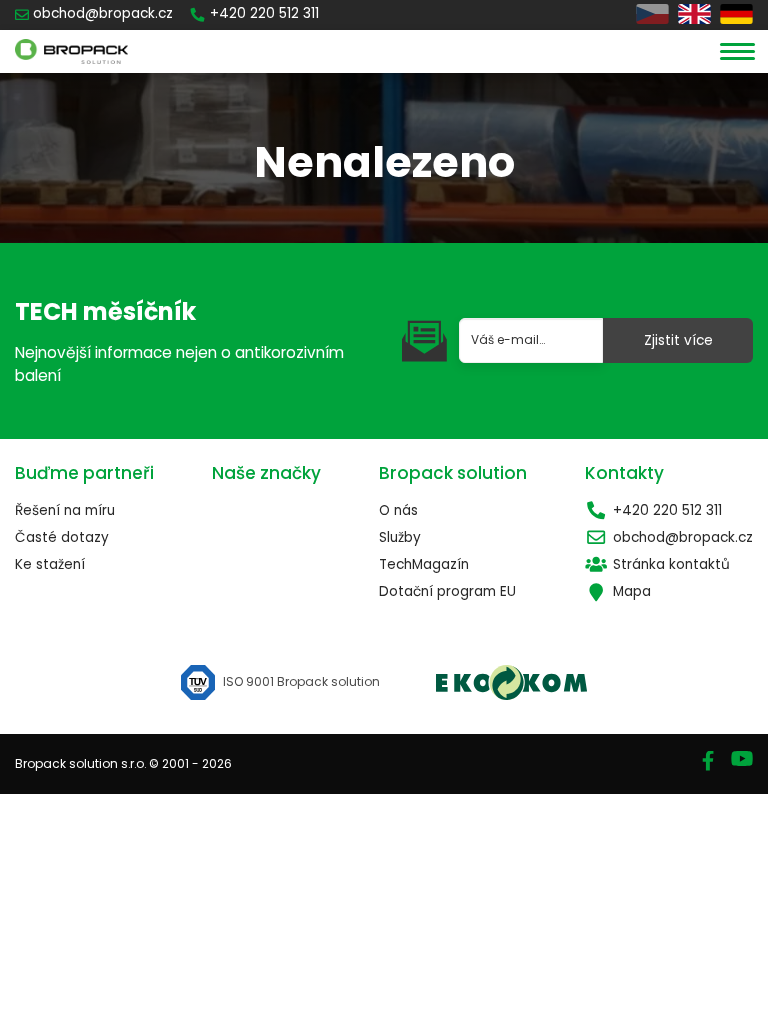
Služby (400, 537)
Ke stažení (50, 564)
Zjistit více (678, 340)
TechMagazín (424, 564)
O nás (398, 510)
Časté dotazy (62, 537)
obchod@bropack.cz (683, 537)
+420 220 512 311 (667, 510)
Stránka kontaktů (671, 564)
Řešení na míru (65, 510)
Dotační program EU (447, 591)
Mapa (632, 591)
